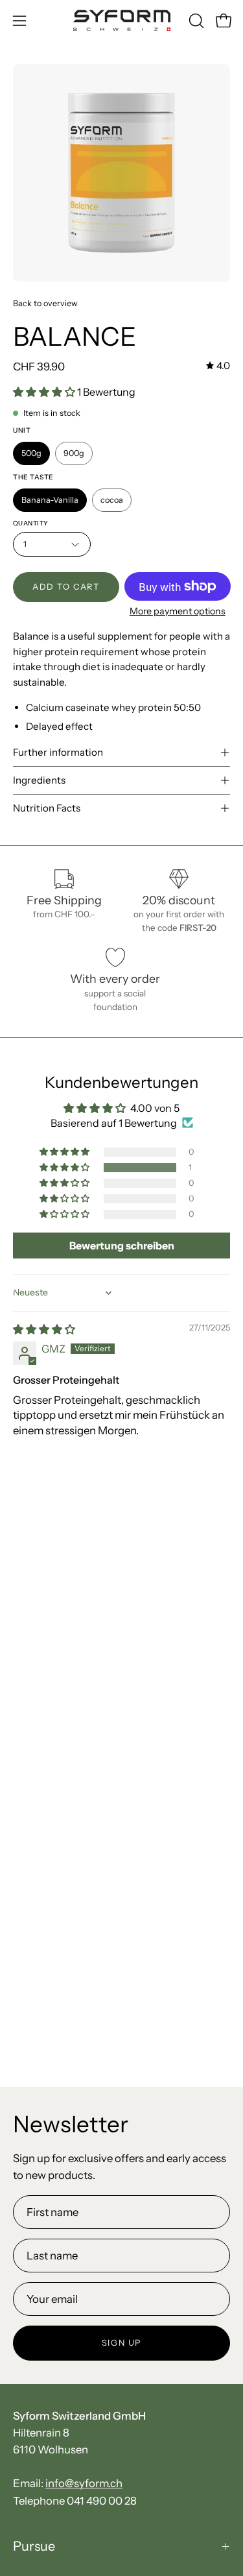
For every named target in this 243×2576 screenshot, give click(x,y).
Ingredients (39, 780)
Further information (58, 752)
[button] (195, 21)
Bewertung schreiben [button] (122, 1246)
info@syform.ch (84, 2483)
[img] (218, 366)
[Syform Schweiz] (122, 20)
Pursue (34, 2546)
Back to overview (45, 303)
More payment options (177, 611)
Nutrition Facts (47, 808)
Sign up (121, 2343)
